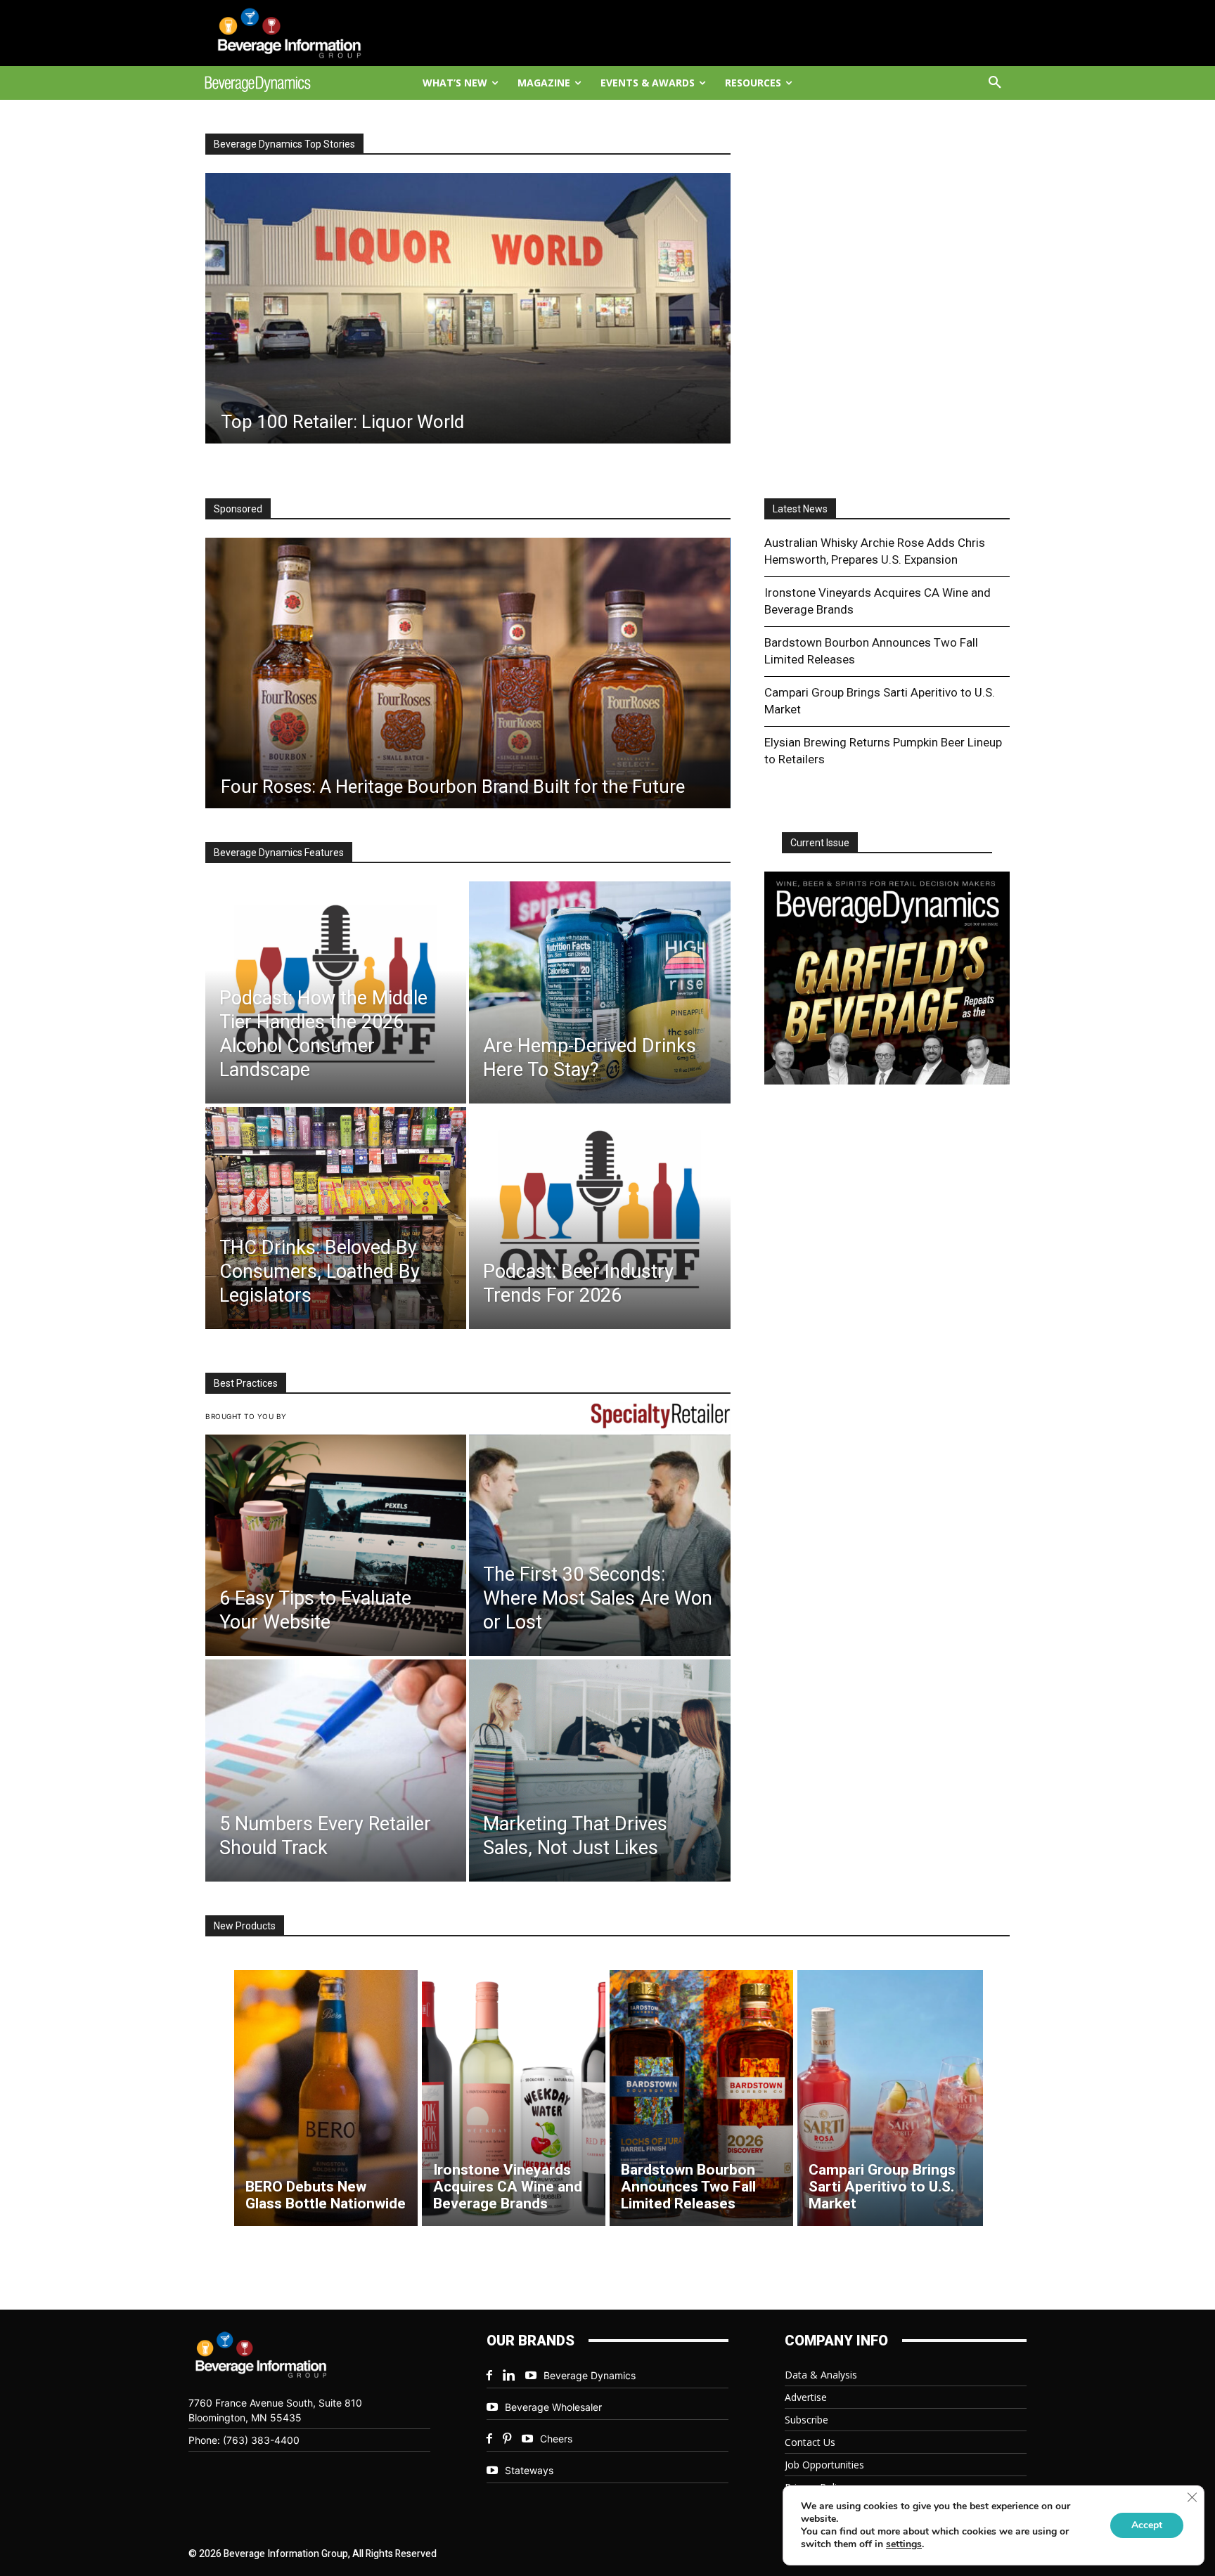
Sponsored (238, 509)
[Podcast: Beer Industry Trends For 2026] (599, 1218)
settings (904, 2544)
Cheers (556, 2439)
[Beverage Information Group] (302, 33)
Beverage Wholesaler (553, 2407)
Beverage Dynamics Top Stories (284, 144)
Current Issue (820, 843)
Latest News (800, 509)
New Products (245, 1926)
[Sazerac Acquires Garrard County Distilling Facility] (467, 308)
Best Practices (246, 1383)
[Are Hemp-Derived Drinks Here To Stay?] (599, 992)
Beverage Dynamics (590, 2375)
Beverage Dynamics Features (279, 853)
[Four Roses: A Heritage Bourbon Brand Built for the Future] (468, 673)
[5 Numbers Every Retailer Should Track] (336, 1771)
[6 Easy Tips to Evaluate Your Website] (336, 1546)
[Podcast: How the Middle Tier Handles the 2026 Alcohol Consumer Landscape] (336, 992)
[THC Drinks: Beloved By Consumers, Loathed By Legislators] (336, 1218)
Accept (1147, 2525)
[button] (995, 83)
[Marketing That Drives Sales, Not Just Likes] (599, 1771)
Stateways (529, 2470)
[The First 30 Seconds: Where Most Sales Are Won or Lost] (599, 1546)
